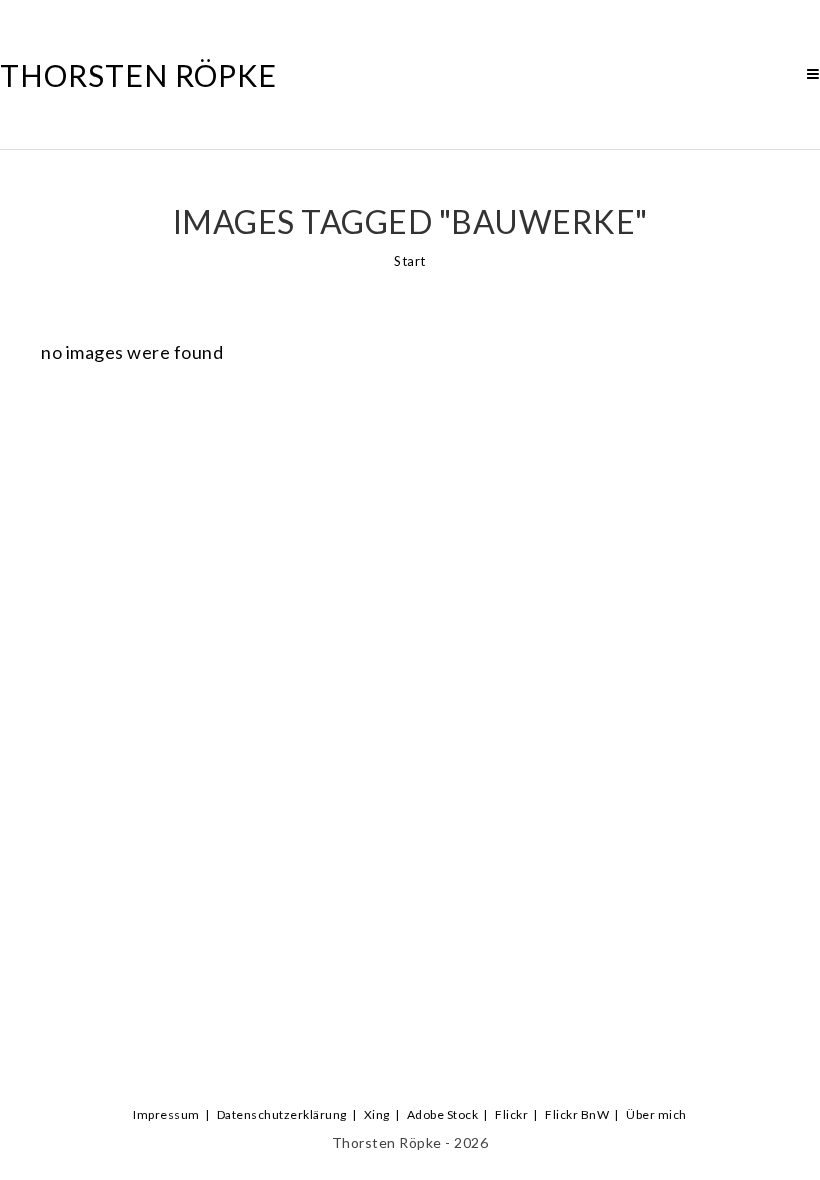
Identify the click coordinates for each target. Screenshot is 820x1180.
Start (410, 261)
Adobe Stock (443, 1114)
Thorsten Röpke (138, 75)
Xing (377, 1114)
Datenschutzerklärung (282, 1114)
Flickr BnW (577, 1114)
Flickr (511, 1114)
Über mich (656, 1114)
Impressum (166, 1114)
